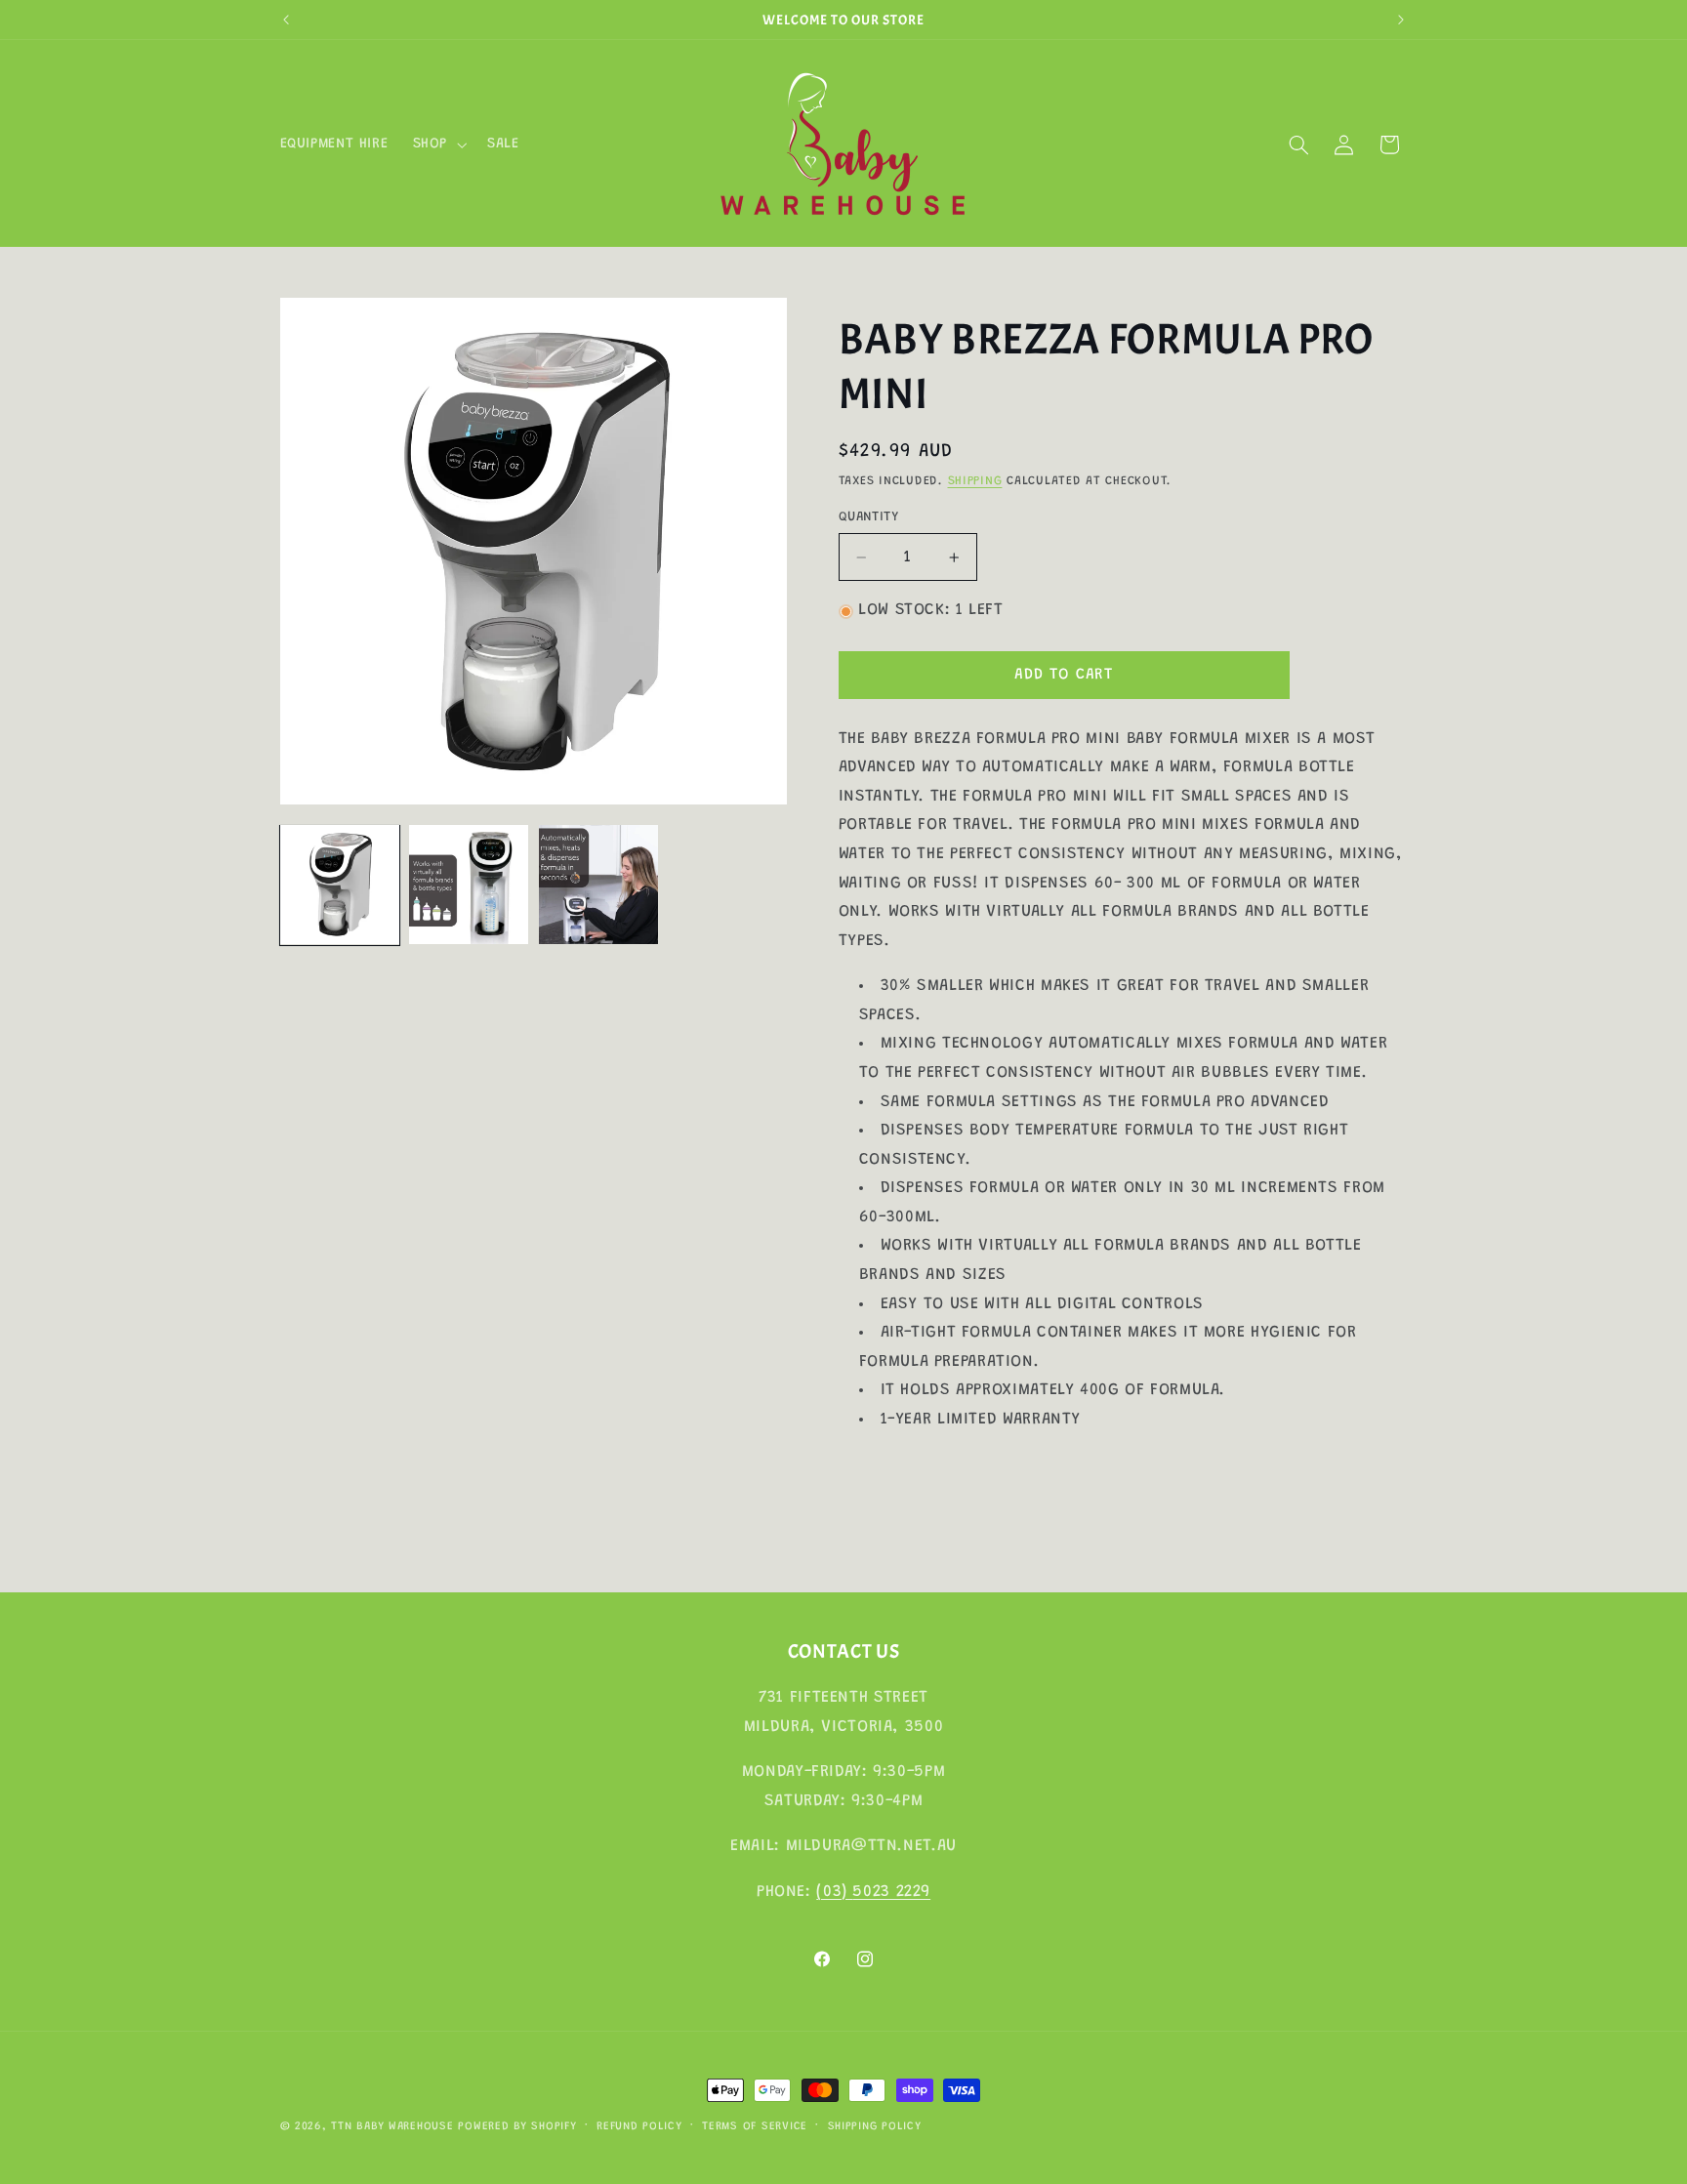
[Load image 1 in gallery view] (340, 885)
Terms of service (755, 2127)
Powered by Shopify (517, 2127)
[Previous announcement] (286, 20)
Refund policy (639, 2127)
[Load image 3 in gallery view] (598, 885)
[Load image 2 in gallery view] (469, 885)
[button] (437, 144)
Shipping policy (875, 2127)
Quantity (868, 517)
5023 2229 (891, 1892)
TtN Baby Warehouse (392, 2127)
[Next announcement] (1401, 20)
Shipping (975, 482)
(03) (834, 1892)
